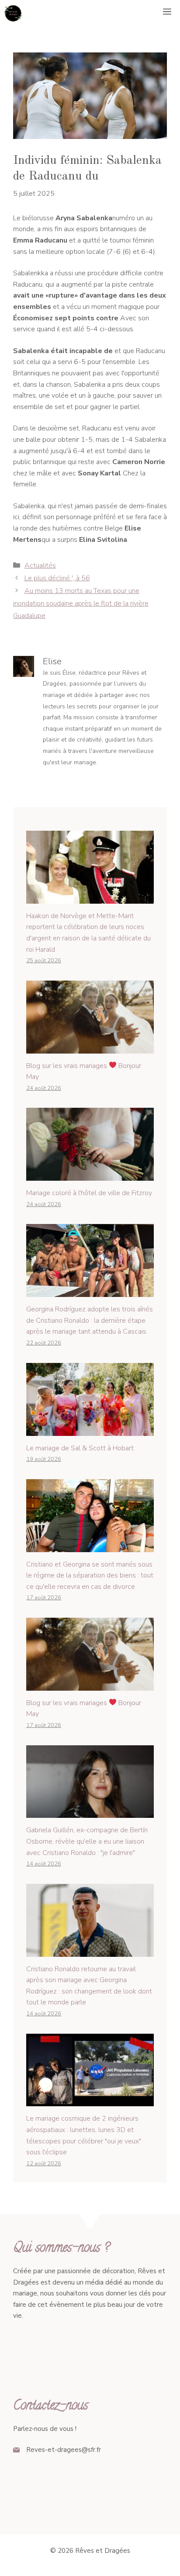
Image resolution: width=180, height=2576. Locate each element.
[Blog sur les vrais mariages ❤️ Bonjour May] (90, 1047)
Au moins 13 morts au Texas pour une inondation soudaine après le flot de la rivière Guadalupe (81, 603)
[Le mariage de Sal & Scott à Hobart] (90, 1430)
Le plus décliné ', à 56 (57, 578)
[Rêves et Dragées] (13, 13)
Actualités (40, 565)
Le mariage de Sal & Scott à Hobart (80, 1448)
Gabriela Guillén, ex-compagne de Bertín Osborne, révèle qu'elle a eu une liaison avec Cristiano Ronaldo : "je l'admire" (87, 1841)
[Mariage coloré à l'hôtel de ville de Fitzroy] (90, 1175)
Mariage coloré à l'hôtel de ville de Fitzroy (89, 1193)
